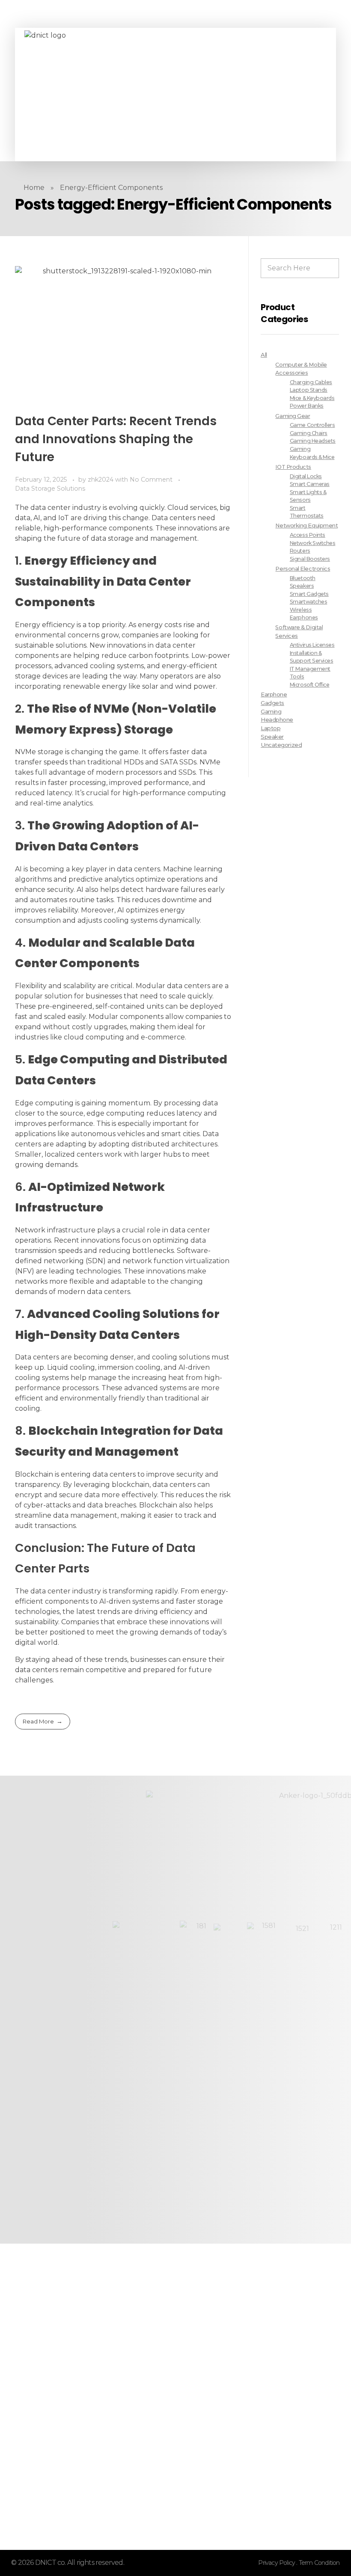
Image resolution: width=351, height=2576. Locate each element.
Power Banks (307, 406)
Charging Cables (311, 382)
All (264, 355)
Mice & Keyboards (312, 398)
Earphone (274, 694)
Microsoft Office (310, 685)
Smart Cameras (310, 484)
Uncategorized (281, 745)
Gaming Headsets (313, 441)
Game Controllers (312, 425)
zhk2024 (101, 480)
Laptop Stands (309, 390)
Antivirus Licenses (312, 645)
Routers (300, 551)
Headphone (277, 720)
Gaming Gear (293, 416)
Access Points (308, 535)
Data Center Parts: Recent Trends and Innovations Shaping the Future (116, 439)
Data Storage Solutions (50, 489)
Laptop (271, 728)
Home (34, 188)
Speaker (272, 737)
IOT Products (293, 467)
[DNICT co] (89, 95)
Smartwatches (308, 602)
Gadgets (272, 703)
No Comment (151, 480)
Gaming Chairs (309, 433)
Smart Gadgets (309, 594)
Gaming (271, 711)
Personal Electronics (303, 569)
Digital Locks (306, 476)
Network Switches (313, 543)
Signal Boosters (310, 559)
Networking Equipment (306, 526)
